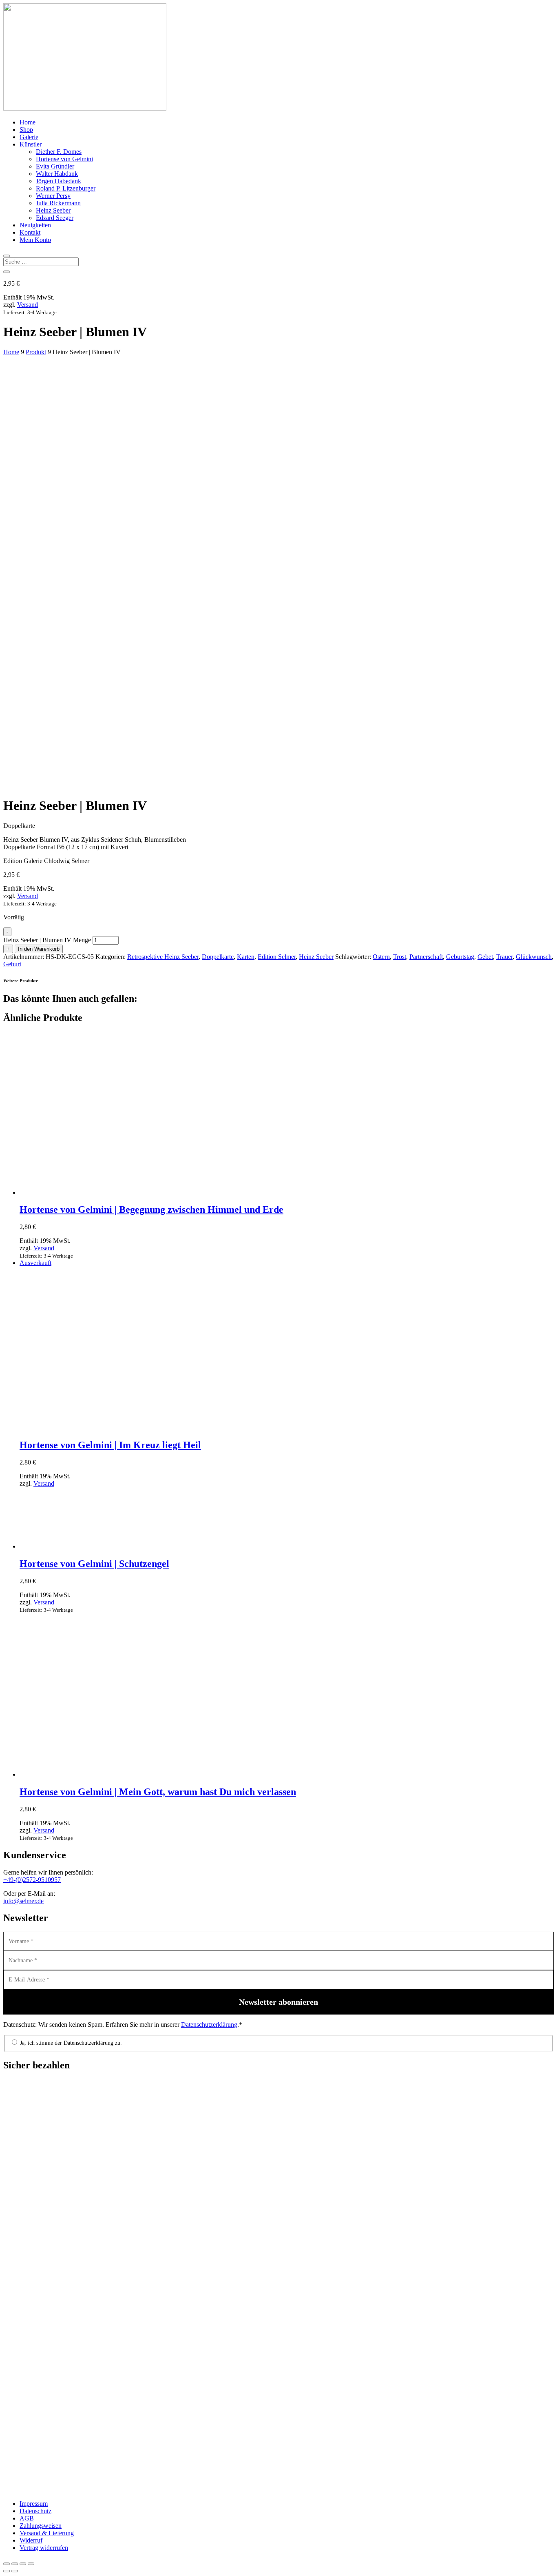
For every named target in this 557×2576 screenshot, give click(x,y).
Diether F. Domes (59, 152)
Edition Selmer (277, 957)
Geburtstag (460, 957)
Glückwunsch (534, 957)
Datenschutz (35, 2511)
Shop (26, 130)
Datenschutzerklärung (209, 2025)
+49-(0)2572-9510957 (32, 1880)
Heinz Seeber (53, 210)
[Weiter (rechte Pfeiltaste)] (15, 2571)
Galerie (29, 137)
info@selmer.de (23, 1901)
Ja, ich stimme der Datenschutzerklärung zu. (70, 2043)
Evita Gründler (55, 166)
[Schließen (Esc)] (31, 2564)
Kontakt (30, 232)
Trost (400, 957)
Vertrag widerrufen (44, 2548)
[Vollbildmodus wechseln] (15, 2564)
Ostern (381, 957)
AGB (27, 2518)
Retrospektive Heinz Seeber (163, 957)
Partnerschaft (426, 957)
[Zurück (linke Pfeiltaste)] (7, 2571)
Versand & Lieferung (47, 2533)
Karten (246, 957)
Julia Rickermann (58, 203)
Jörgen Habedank (59, 181)
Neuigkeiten (35, 225)
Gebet (485, 957)
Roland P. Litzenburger (66, 188)
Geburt (12, 964)
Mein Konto (35, 240)
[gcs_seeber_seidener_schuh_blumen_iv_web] (146, 743)
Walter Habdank (57, 174)
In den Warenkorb (39, 949)
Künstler (31, 144)
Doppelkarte (218, 957)
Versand (28, 305)
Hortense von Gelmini (64, 159)
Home (28, 122)
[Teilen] (23, 2564)
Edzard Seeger (55, 218)
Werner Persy (53, 196)
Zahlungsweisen (41, 2526)
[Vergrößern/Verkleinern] (7, 2564)
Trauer (504, 957)
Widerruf (31, 2540)
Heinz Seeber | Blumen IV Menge (47, 940)
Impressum (34, 2504)
